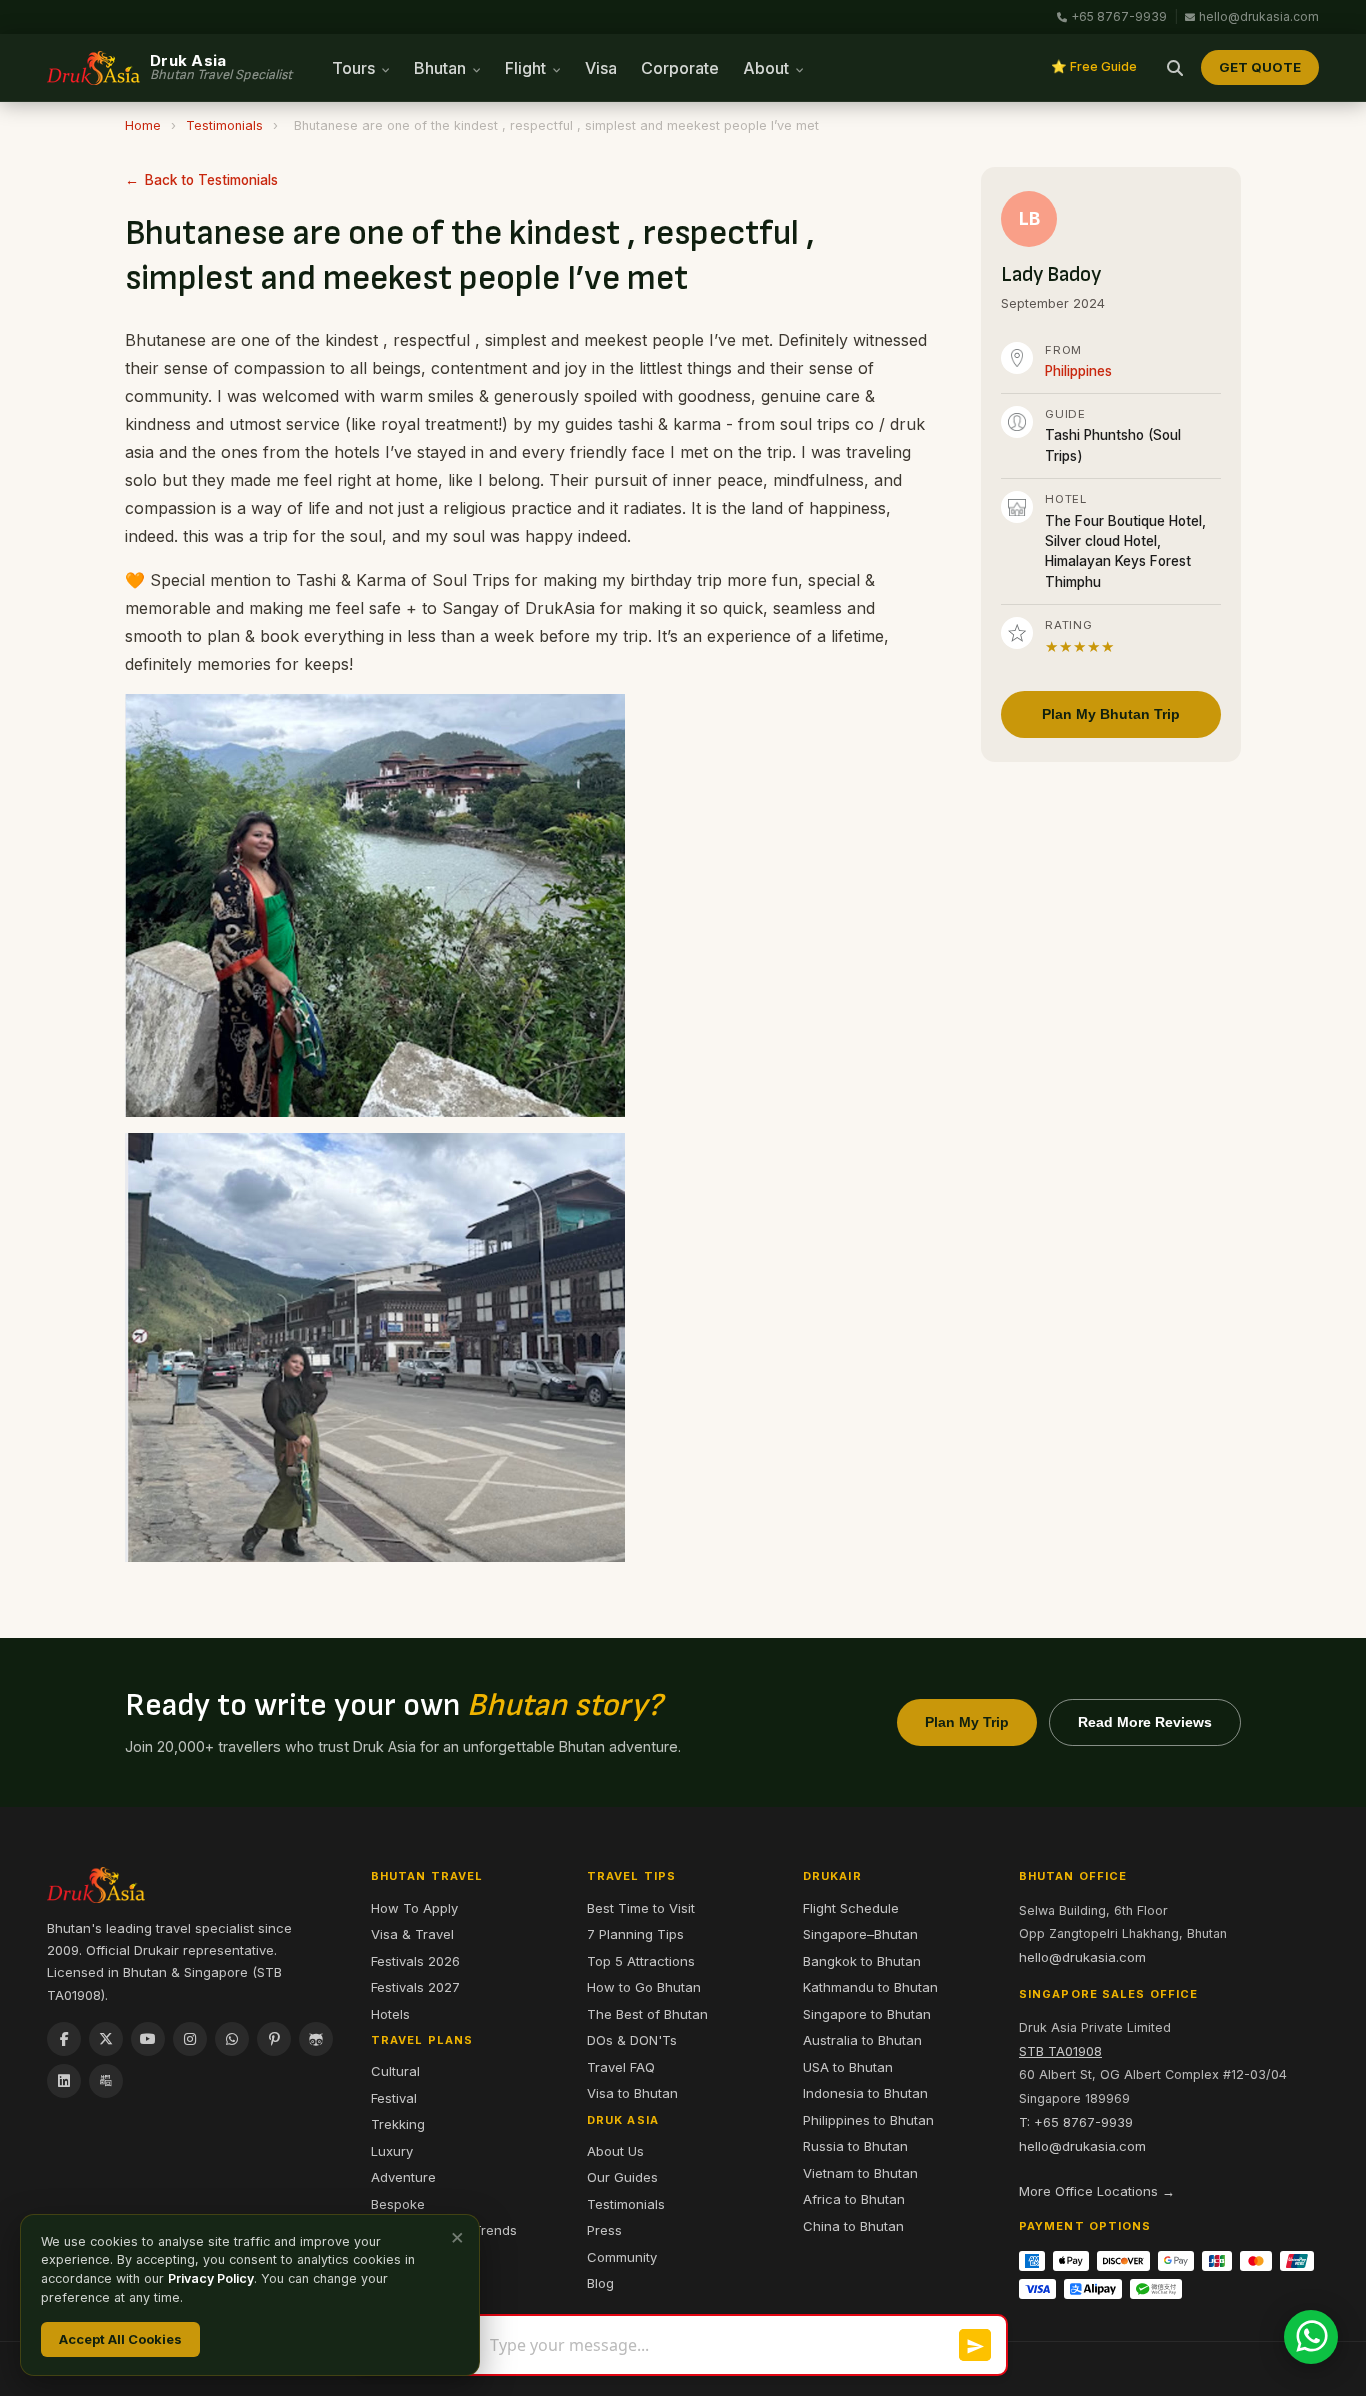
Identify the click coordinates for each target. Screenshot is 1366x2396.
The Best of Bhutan (647, 2014)
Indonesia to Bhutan (865, 2093)
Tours (355, 68)
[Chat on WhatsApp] (1311, 2337)
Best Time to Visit (641, 1908)
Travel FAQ (621, 2067)
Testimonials (224, 125)
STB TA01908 (1060, 2051)
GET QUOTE (1260, 67)
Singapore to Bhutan (867, 2014)
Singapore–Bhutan (860, 1934)
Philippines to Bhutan (868, 2120)
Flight (527, 68)
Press (604, 2230)
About (768, 68)
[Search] (1175, 68)
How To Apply (414, 1908)
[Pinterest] (274, 2039)
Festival (394, 2098)
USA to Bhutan (848, 2067)
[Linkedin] (64, 2081)
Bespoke (398, 2204)
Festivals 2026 (415, 1961)
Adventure (403, 2177)
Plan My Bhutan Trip (1111, 714)
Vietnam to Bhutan (860, 2173)
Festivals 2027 (415, 1987)
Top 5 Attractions (641, 1961)
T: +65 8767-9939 (1076, 2122)
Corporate (680, 68)
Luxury (392, 2151)
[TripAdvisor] (316, 2039)
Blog (600, 2283)
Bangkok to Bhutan (862, 1961)
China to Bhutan (853, 2226)
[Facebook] (64, 2039)
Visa (601, 68)
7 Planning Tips (635, 1934)
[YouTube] (148, 2039)
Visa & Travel (412, 1934)
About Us (615, 2151)
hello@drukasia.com (1259, 16)
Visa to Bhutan (632, 2093)
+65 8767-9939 (1119, 16)
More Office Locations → (1097, 2191)
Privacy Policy (211, 2278)
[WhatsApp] (232, 2039)
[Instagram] (190, 2039)
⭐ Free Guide (1094, 66)
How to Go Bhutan (644, 1987)
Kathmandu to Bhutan (870, 1987)
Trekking (398, 2124)
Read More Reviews (1145, 1722)
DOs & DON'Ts (632, 2040)
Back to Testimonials (211, 180)
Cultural (395, 2071)
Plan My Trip (967, 1722)
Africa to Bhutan (854, 2199)
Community (622, 2257)
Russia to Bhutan (855, 2146)
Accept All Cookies (120, 2339)
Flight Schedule (851, 1908)
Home (143, 125)
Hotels (390, 2014)
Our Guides (622, 2177)
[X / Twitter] (106, 2039)
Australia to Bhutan (862, 2040)
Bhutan (442, 68)
